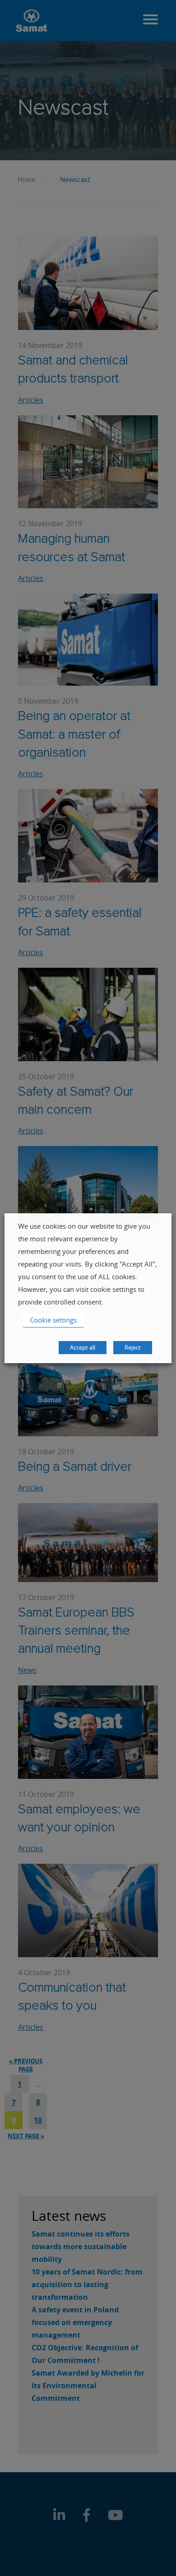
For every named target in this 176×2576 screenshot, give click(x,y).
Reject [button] (133, 1347)
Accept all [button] (83, 1347)
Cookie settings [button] (53, 1320)
